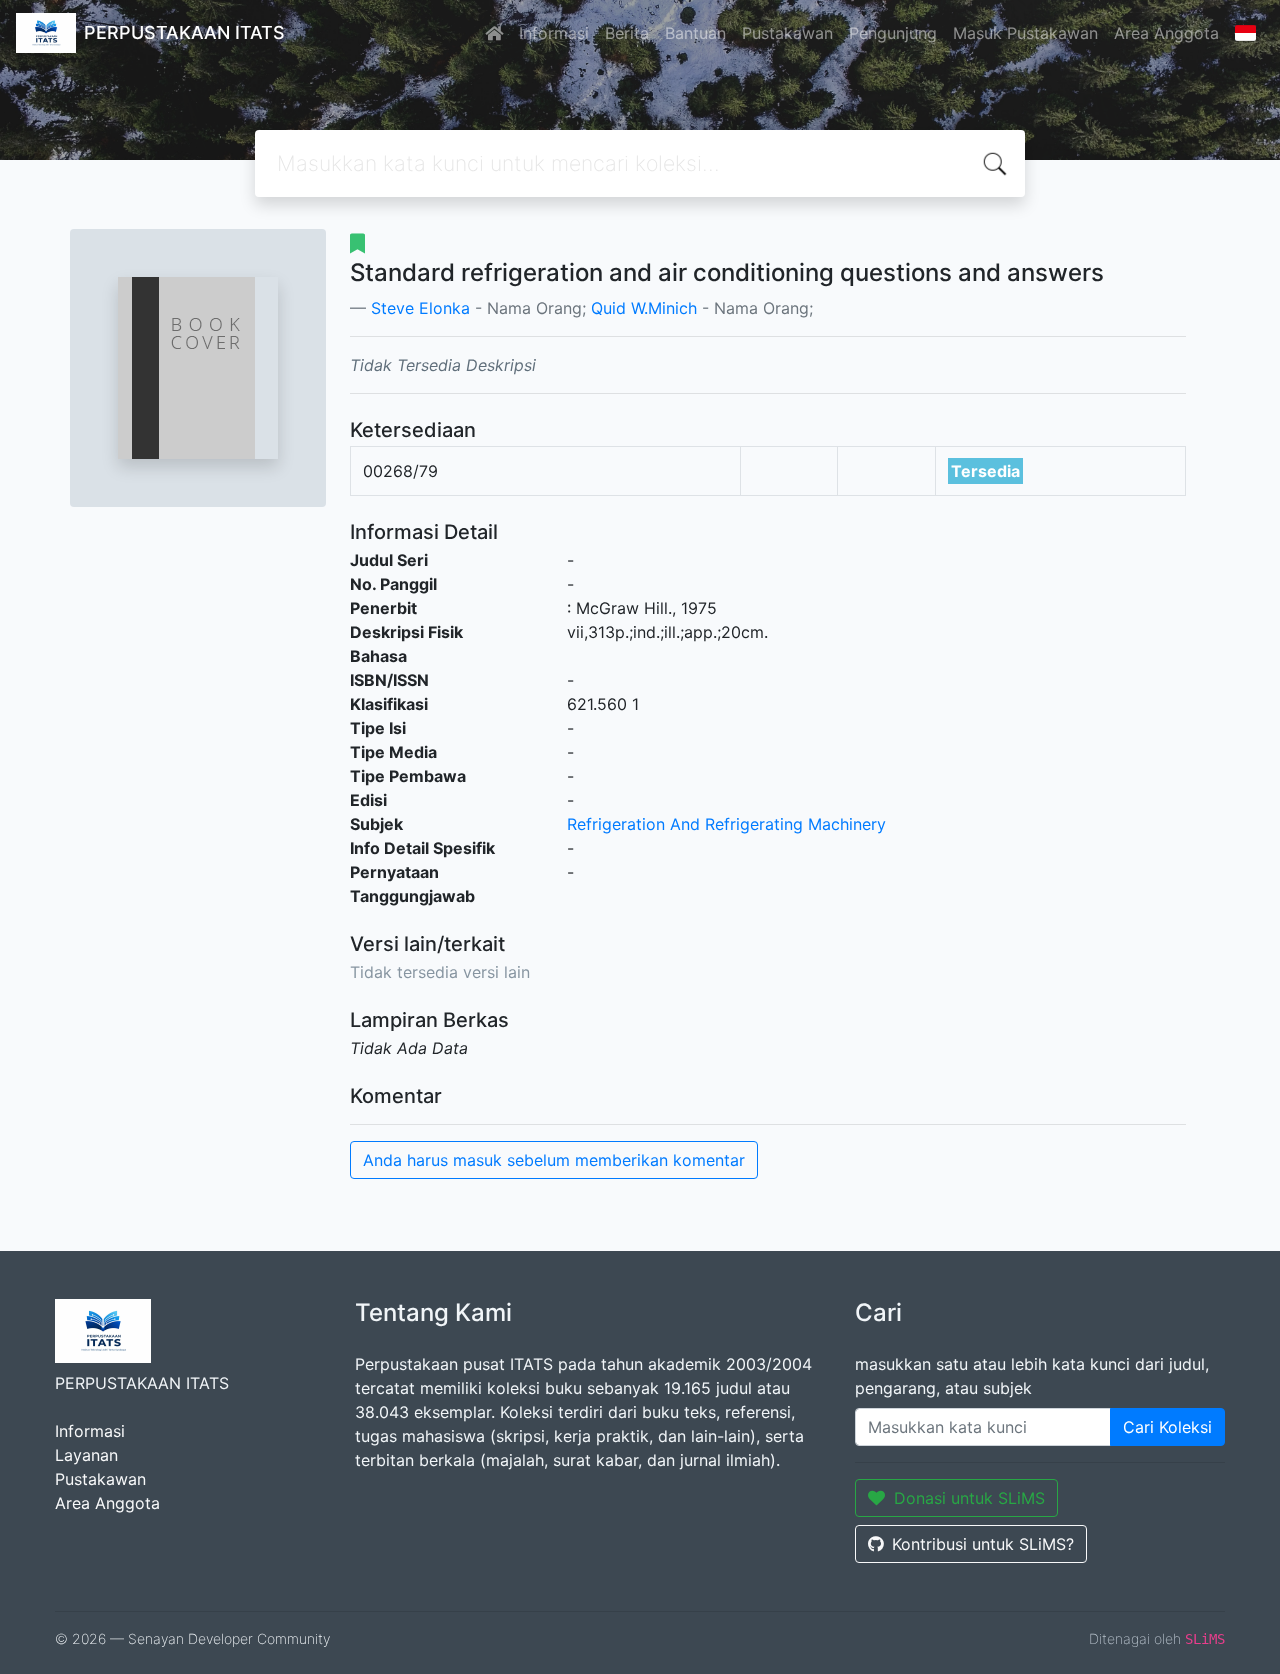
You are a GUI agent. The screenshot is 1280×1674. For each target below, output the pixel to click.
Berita (627, 33)
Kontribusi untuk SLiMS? (983, 1544)
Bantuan (695, 33)
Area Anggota (1166, 33)
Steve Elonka (420, 308)
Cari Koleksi (1167, 1427)
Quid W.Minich (644, 308)
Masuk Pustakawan (1025, 33)
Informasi (554, 33)
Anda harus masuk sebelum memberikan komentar (554, 1160)
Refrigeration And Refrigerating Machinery (726, 824)
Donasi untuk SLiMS (969, 1498)
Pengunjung (893, 33)
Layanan (86, 1455)
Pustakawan (787, 33)
